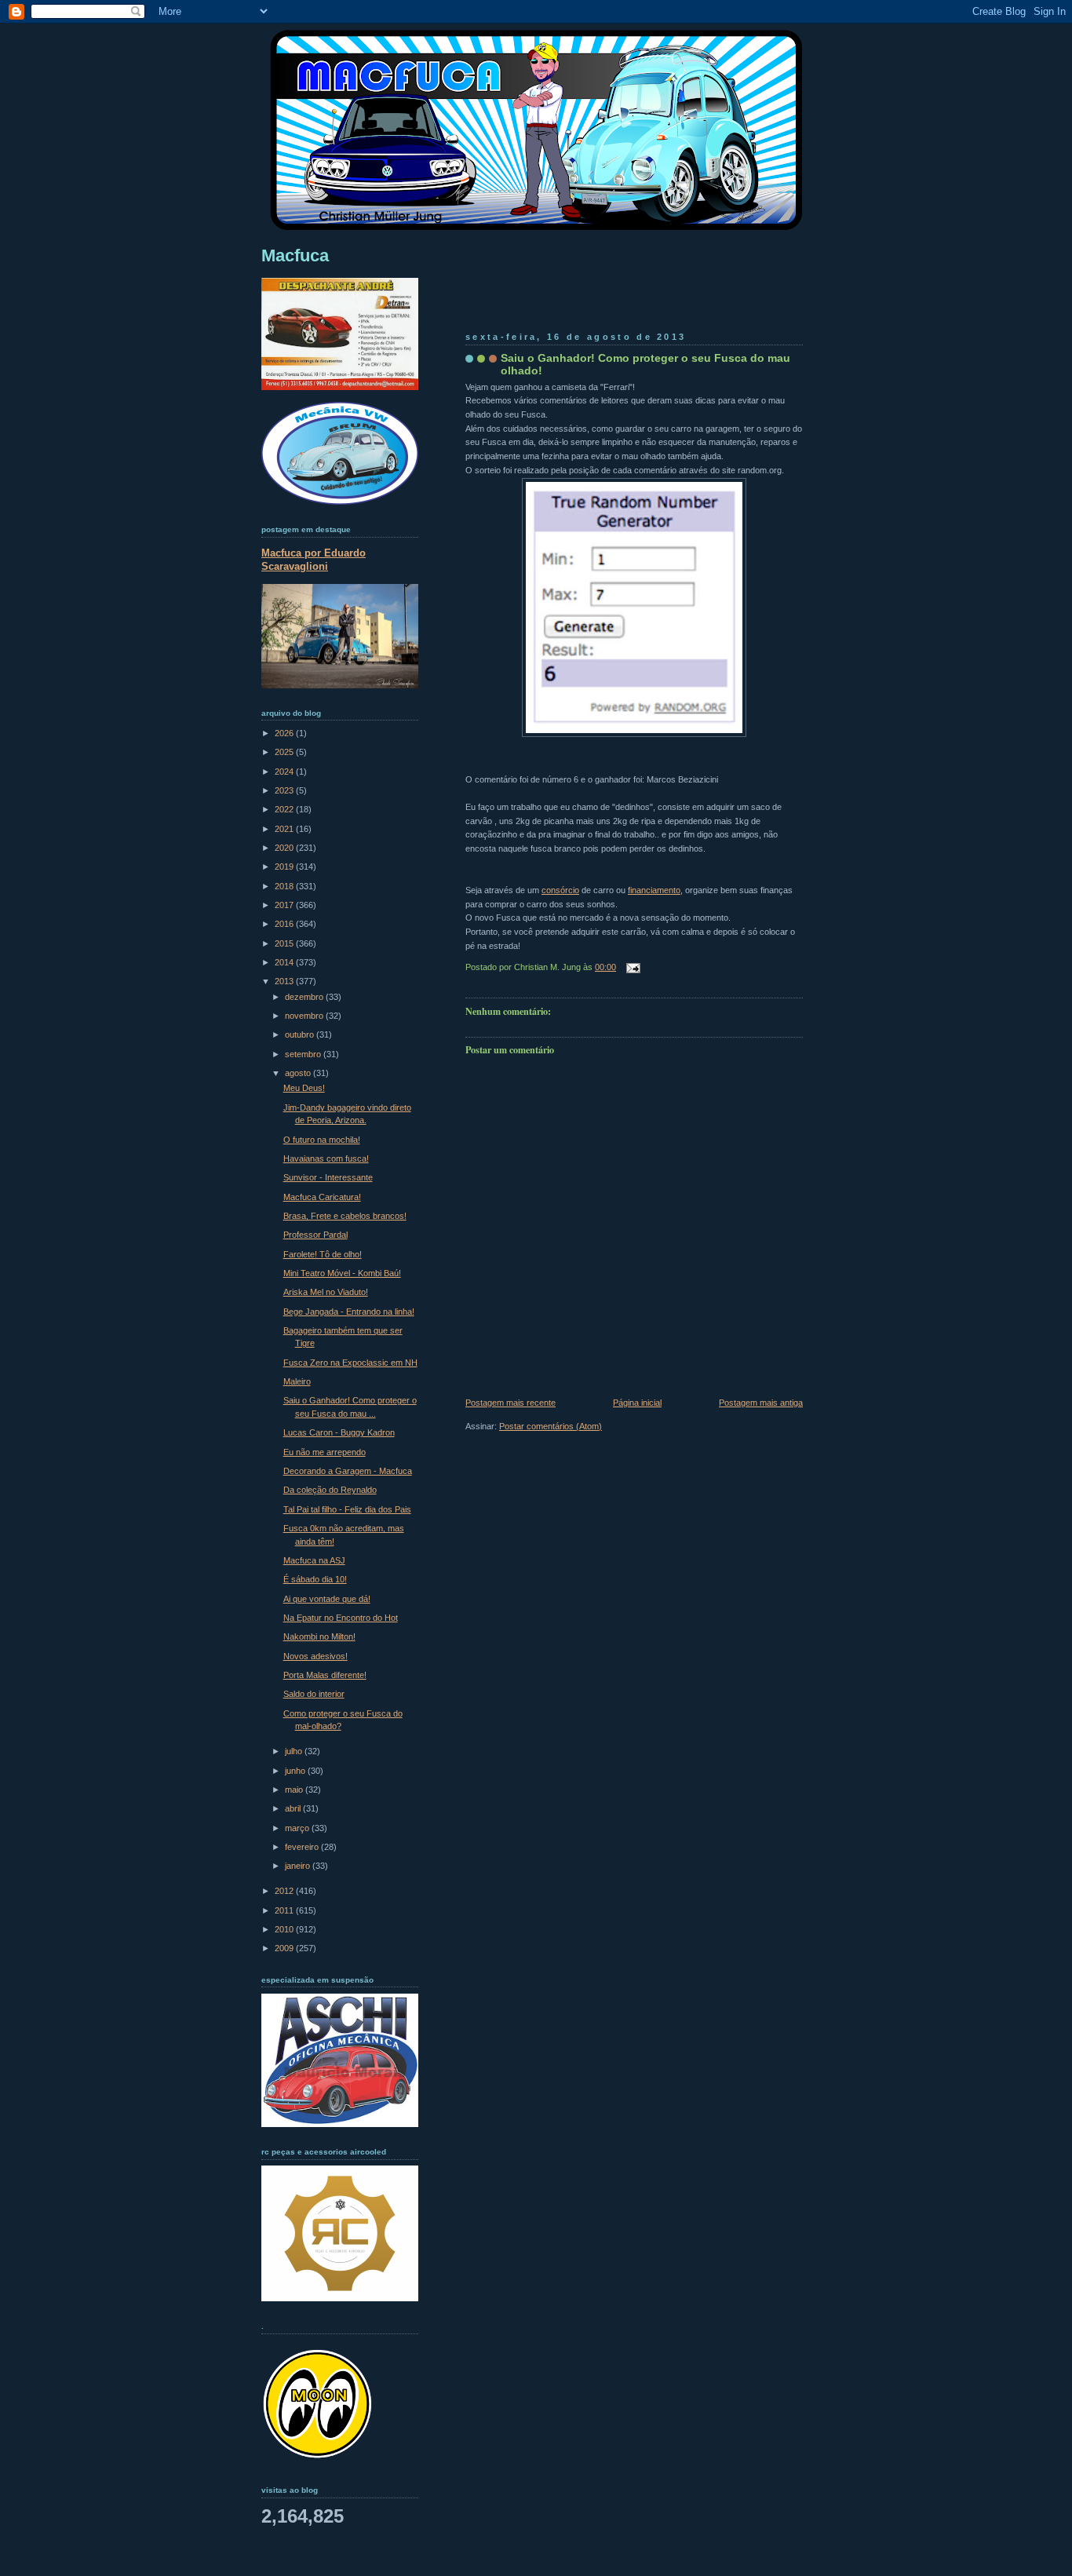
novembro (305, 1016)
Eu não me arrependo (325, 1452)
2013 (285, 981)
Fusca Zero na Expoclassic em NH (350, 1363)
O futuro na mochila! (322, 1140)
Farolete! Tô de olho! (323, 1254)
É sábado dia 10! (315, 1579)
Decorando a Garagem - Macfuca (348, 1471)
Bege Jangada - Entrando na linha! (349, 1312)
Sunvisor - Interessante (328, 1177)
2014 (285, 962)
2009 (285, 1948)
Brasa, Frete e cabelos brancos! (345, 1216)
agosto (299, 1073)
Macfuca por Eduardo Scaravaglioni (314, 560)
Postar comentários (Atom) (551, 1426)
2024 (285, 772)
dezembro (305, 997)
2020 (285, 848)
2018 (285, 886)
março (298, 1828)
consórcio (560, 890)
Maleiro (297, 1381)
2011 (285, 1910)
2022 (285, 809)
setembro (304, 1054)
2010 (285, 1929)
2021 (285, 829)
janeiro (299, 1866)
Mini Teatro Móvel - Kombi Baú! (342, 1273)
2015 (285, 943)
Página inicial (637, 1403)
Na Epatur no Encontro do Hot (341, 1618)
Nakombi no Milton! (319, 1636)
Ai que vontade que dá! (327, 1599)
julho (295, 1751)
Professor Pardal (315, 1235)
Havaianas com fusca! (326, 1158)
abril (294, 1808)
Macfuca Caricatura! (322, 1197)
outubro (301, 1034)
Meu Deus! (304, 1088)
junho (296, 1771)
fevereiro (303, 1847)
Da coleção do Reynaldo (330, 1490)
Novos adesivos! (315, 1656)
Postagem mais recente (510, 1403)
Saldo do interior (314, 1694)
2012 (285, 1891)
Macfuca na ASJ (314, 1560)
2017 (285, 905)
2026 (285, 733)
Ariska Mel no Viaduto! (326, 1292)
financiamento (654, 890)
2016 (285, 924)
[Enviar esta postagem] (631, 967)
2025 (285, 752)
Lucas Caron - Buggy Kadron (339, 1432)
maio (295, 1790)
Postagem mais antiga (761, 1403)
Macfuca (295, 255)
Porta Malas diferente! (325, 1675)
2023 (285, 790)
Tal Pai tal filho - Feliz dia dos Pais (347, 1509)
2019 (285, 867)
